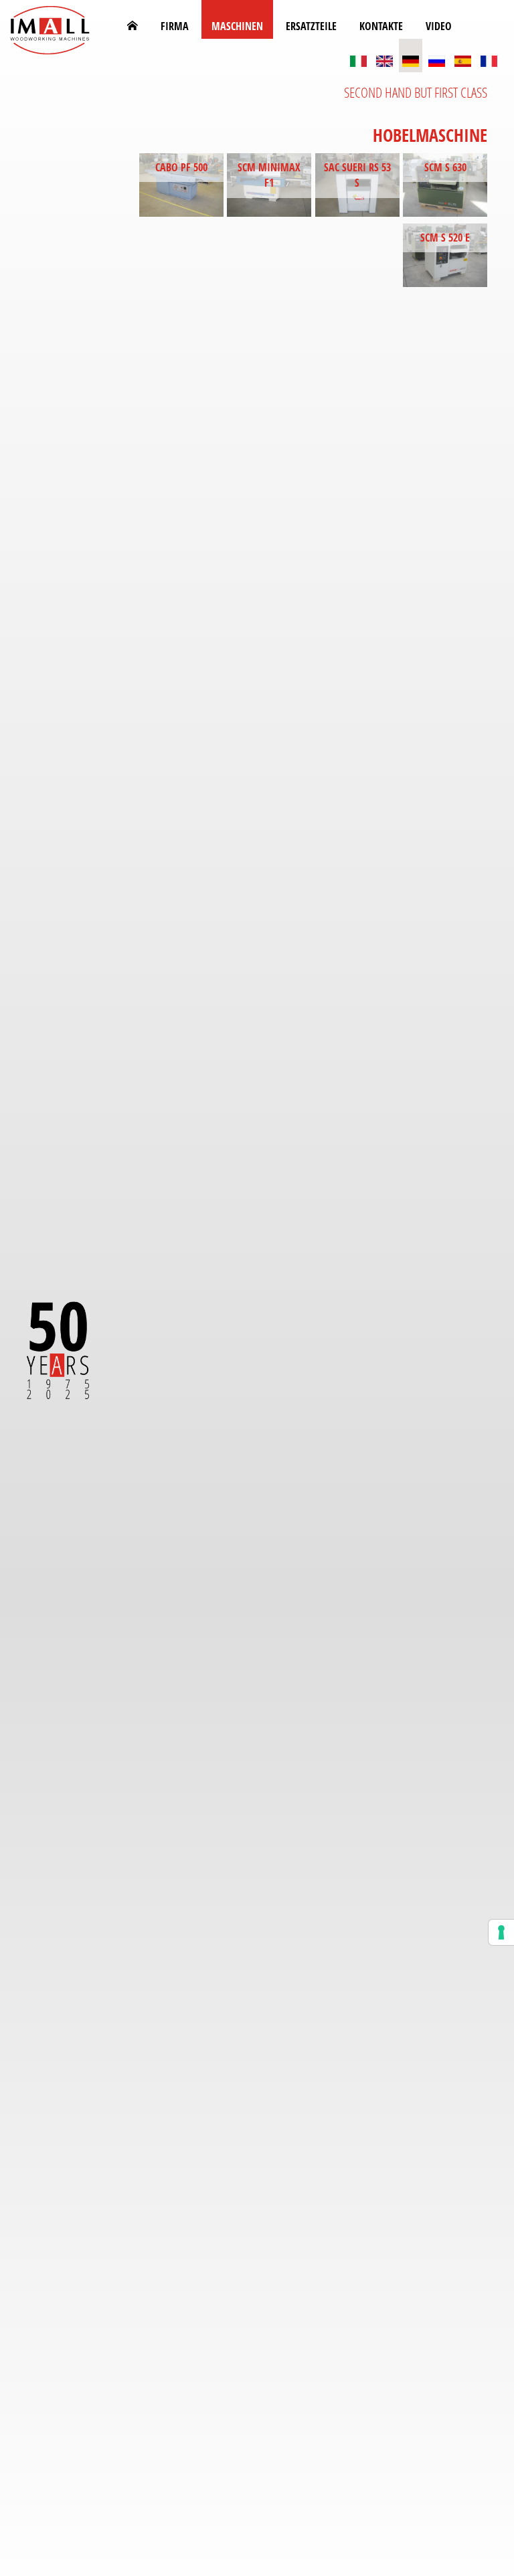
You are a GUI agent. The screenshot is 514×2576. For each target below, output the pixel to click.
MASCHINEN (237, 26)
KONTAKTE (381, 26)
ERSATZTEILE (311, 26)
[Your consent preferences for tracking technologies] (501, 1932)
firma (175, 26)
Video (439, 26)
